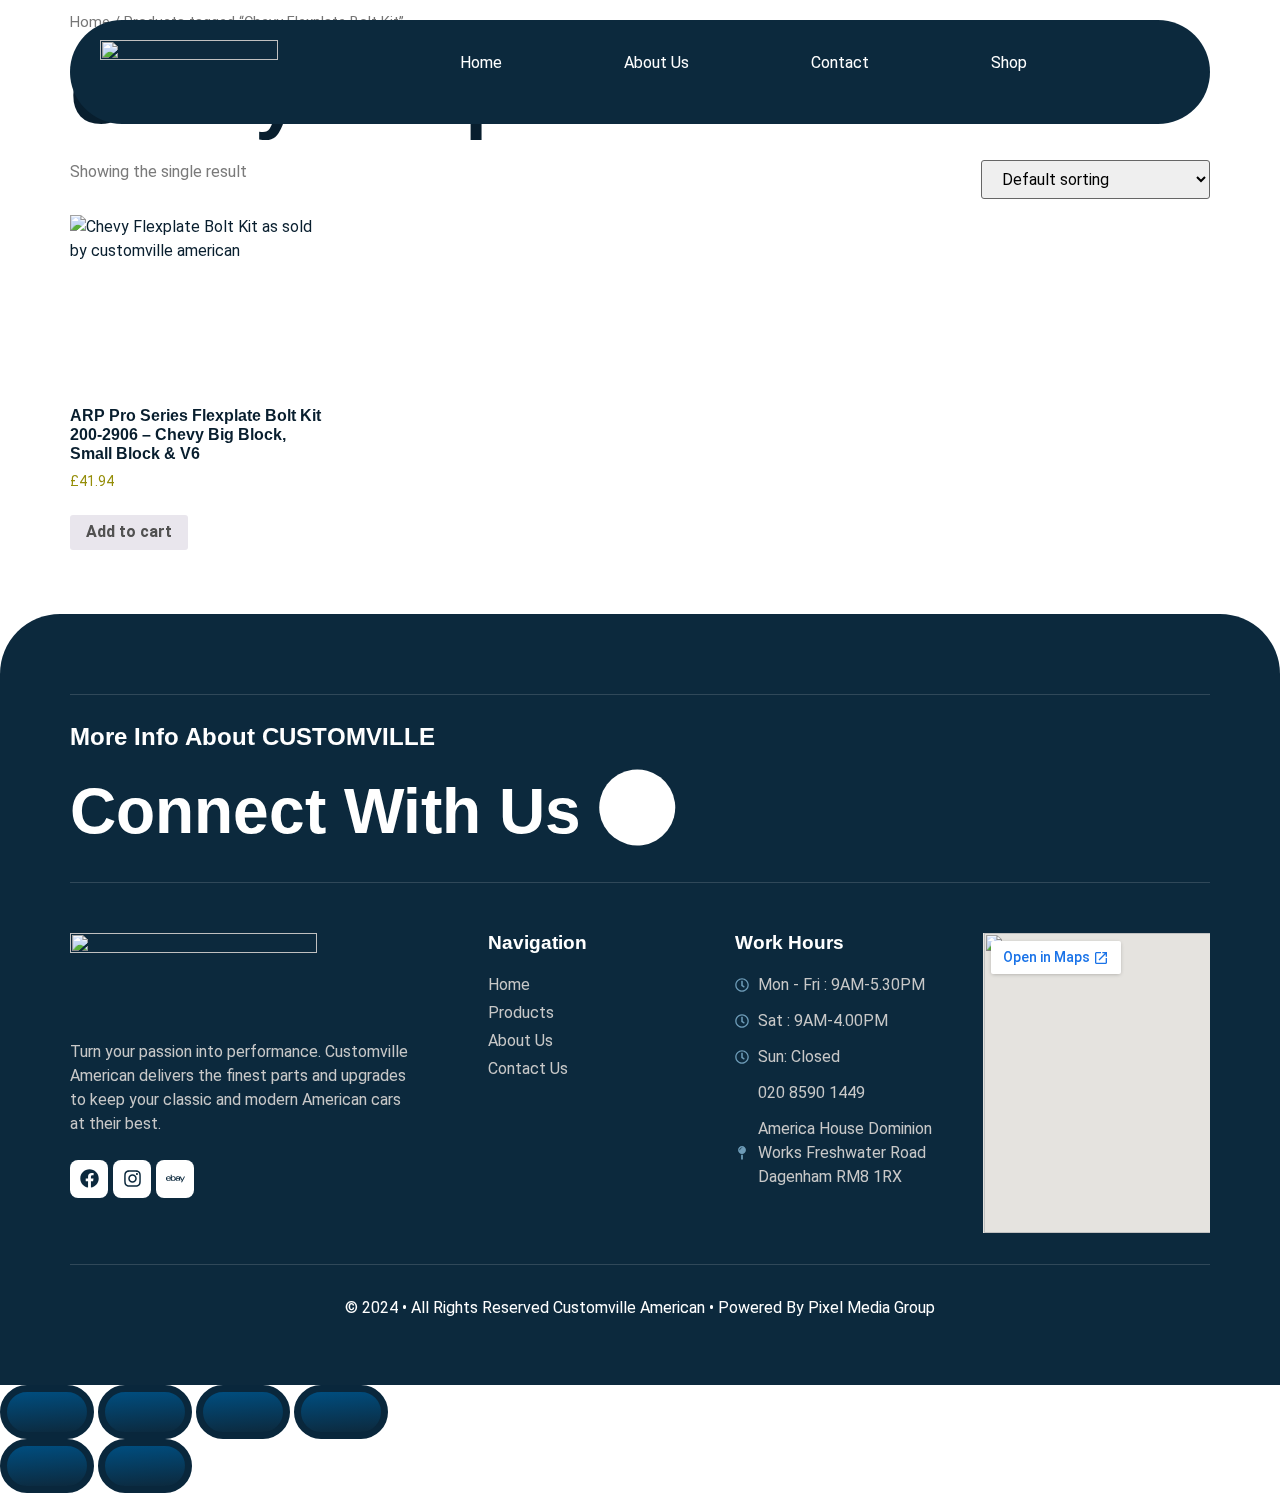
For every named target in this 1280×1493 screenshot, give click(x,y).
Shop (1009, 62)
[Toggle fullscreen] (145, 1412)
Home (481, 62)
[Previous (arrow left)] (47, 1466)
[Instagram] (132, 1179)
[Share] (243, 1412)
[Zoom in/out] (47, 1412)
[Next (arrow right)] (145, 1466)
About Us (656, 62)
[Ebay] (175, 1179)
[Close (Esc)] (341, 1412)
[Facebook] (89, 1179)
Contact (840, 62)
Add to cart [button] (129, 531)
